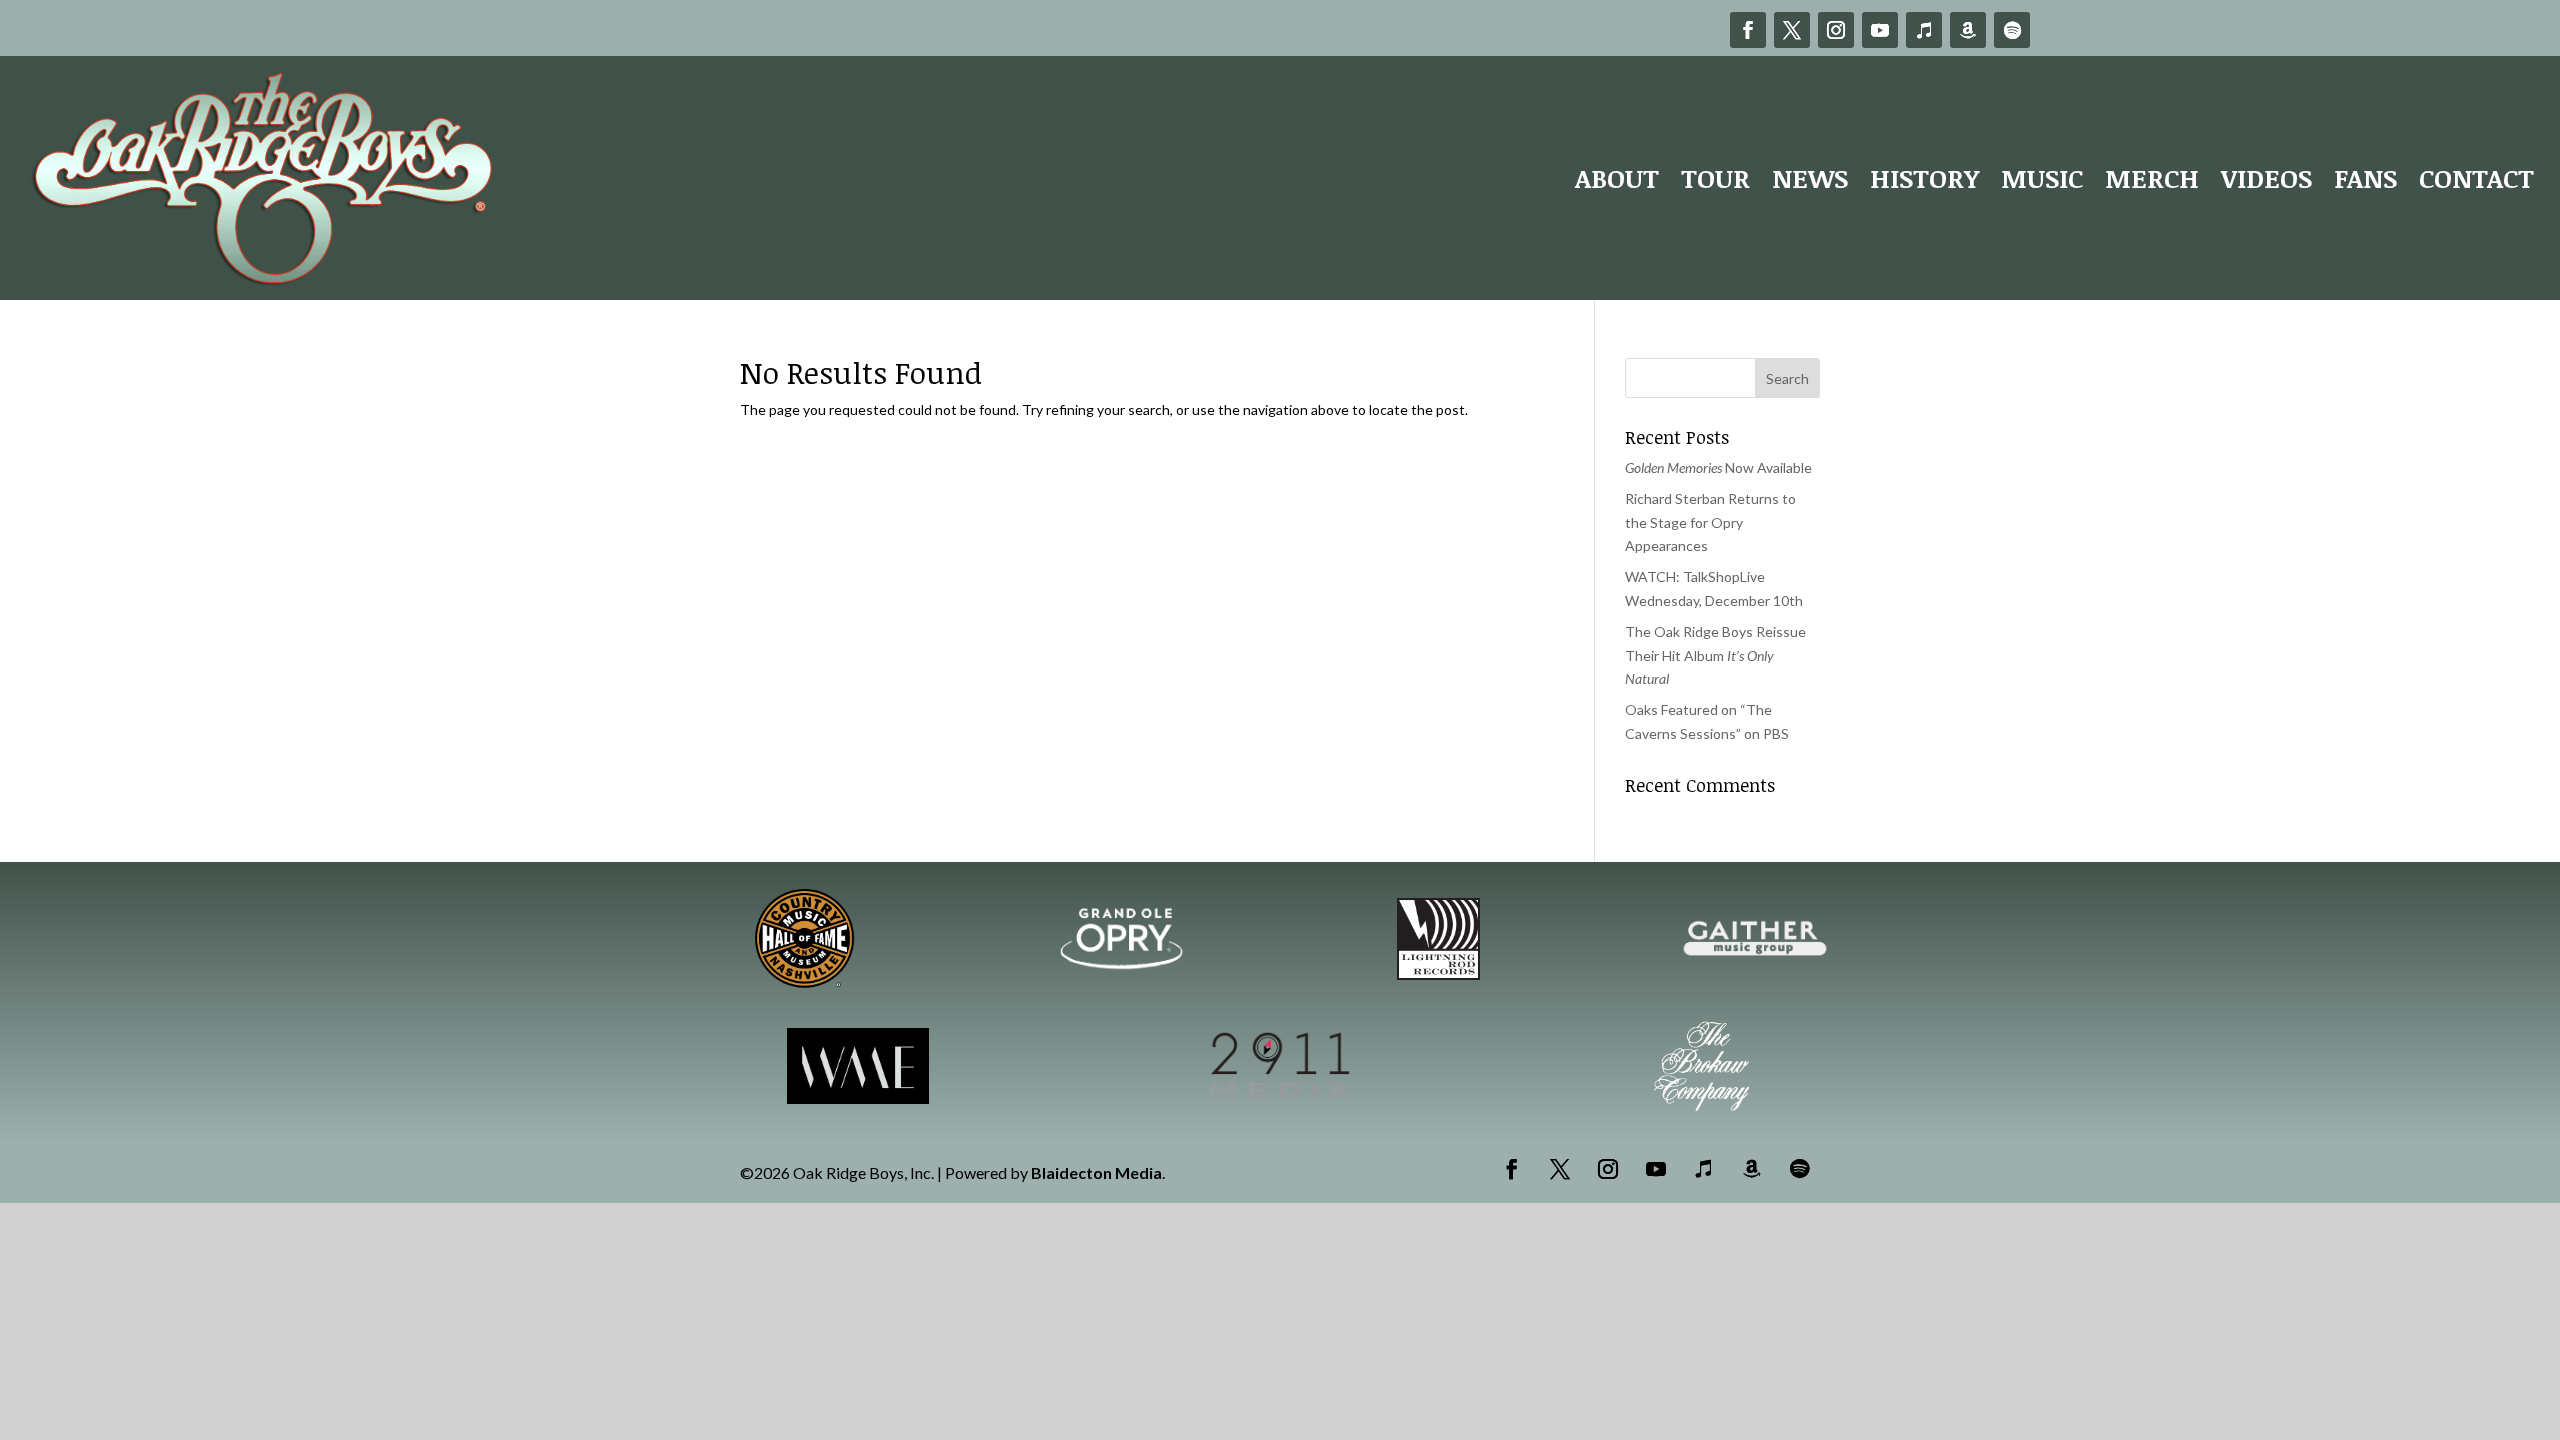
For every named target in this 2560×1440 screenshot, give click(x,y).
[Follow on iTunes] (1924, 30)
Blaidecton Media (1096, 1172)
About (1617, 178)
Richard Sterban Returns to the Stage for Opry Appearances (1710, 522)
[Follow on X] (1792, 30)
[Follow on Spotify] (2012, 30)
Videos (2266, 178)
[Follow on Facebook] (1748, 30)
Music (2042, 178)
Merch (2152, 178)
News (1810, 178)
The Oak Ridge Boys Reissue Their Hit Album (1715, 655)
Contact (2476, 178)
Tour (1715, 178)
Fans (2365, 178)
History (1924, 178)
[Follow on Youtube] (1880, 30)
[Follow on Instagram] (1836, 30)
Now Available (1718, 467)
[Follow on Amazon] (1968, 30)
